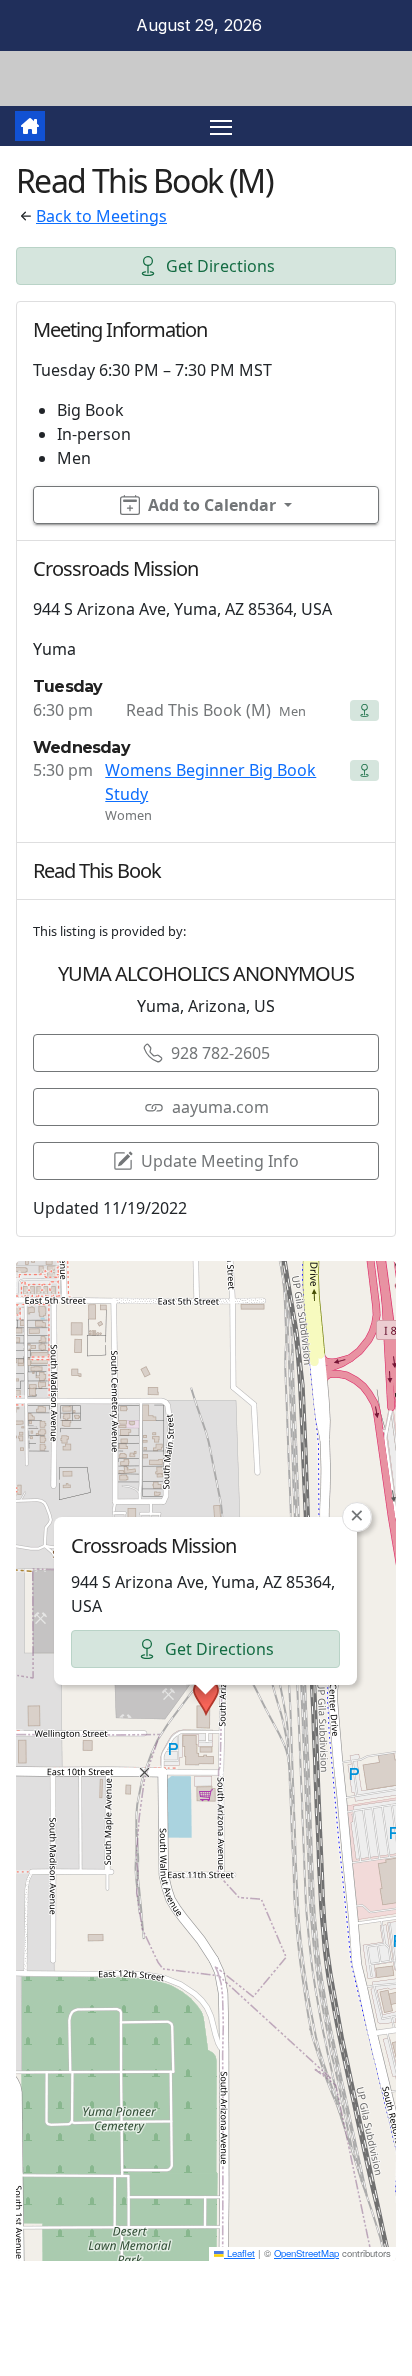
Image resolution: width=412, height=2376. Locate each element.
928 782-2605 (220, 1053)
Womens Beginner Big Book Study (210, 782)
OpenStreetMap (306, 2253)
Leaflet (239, 2253)
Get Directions (220, 266)
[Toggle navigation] (221, 126)
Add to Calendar (212, 505)
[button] (206, 1697)
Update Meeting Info (220, 1161)
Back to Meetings (101, 216)
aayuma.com (220, 1107)
